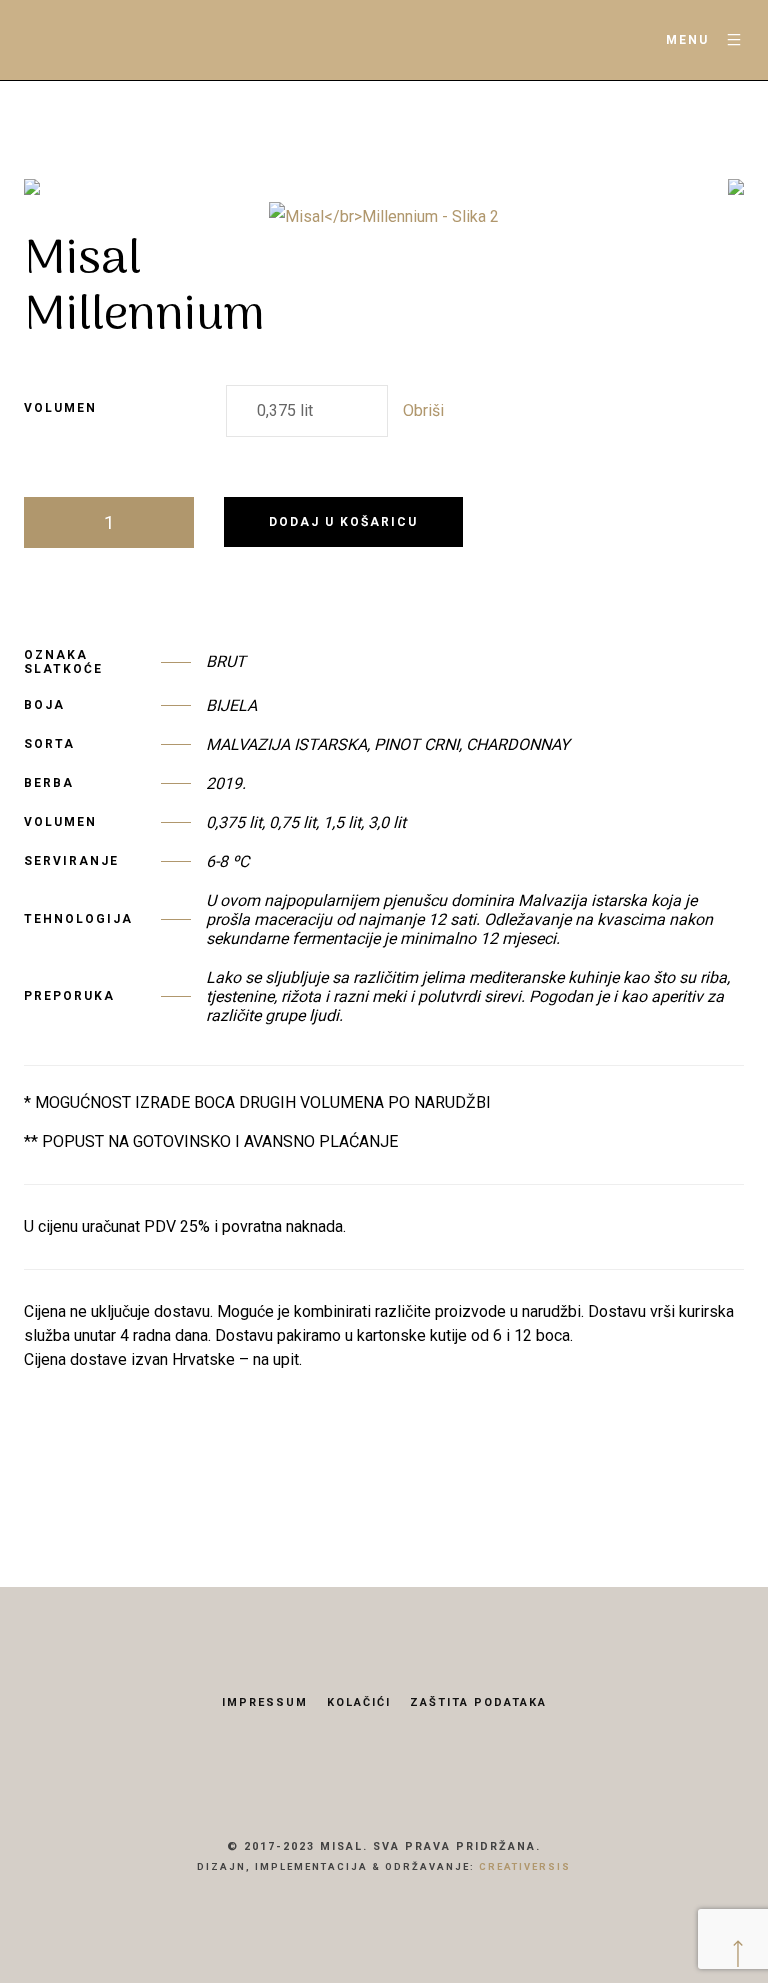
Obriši (423, 410)
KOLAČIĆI (359, 1702)
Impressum (265, 1702)
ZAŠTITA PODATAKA (478, 1702)
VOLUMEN (60, 408)
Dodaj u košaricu (343, 522)
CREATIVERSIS (525, 1866)
